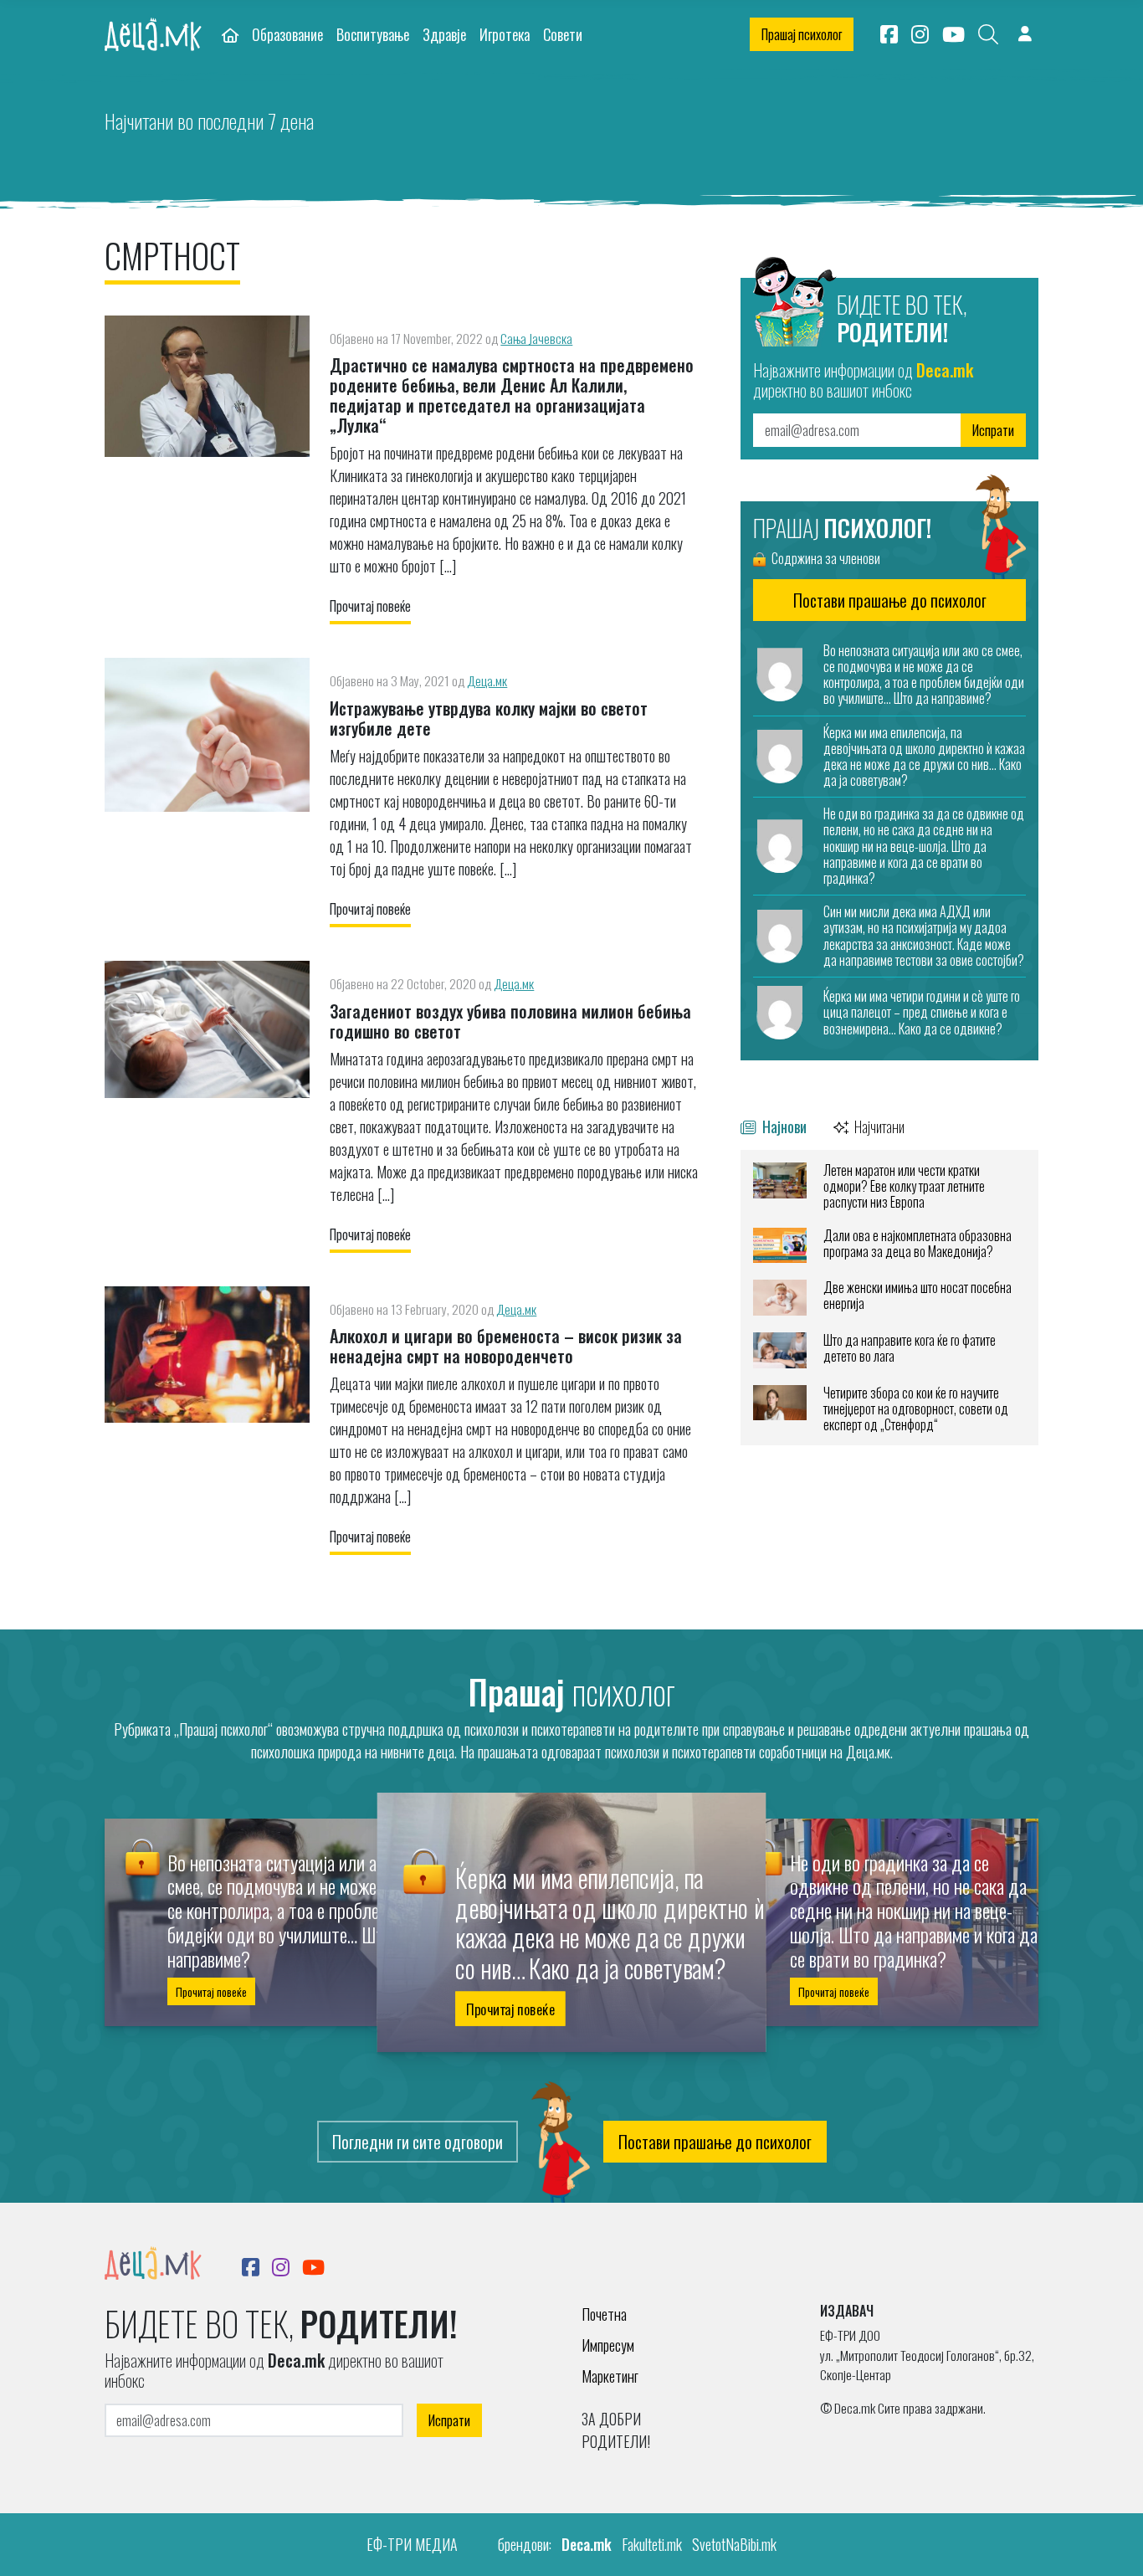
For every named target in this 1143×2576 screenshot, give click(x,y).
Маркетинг (610, 2376)
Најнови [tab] (783, 1126)
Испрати (993, 430)
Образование (287, 34)
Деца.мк (487, 680)
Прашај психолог (802, 34)
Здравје (444, 34)
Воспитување (373, 34)
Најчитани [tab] (878, 1126)
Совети (563, 34)
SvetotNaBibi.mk (734, 2544)
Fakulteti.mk (652, 2544)
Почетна (604, 2314)
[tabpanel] (889, 1298)
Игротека (505, 34)
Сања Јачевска (536, 338)
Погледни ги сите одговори (418, 2142)
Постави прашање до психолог (715, 2142)
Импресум (608, 2345)
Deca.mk (587, 2544)
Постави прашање (890, 600)
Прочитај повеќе (370, 606)
